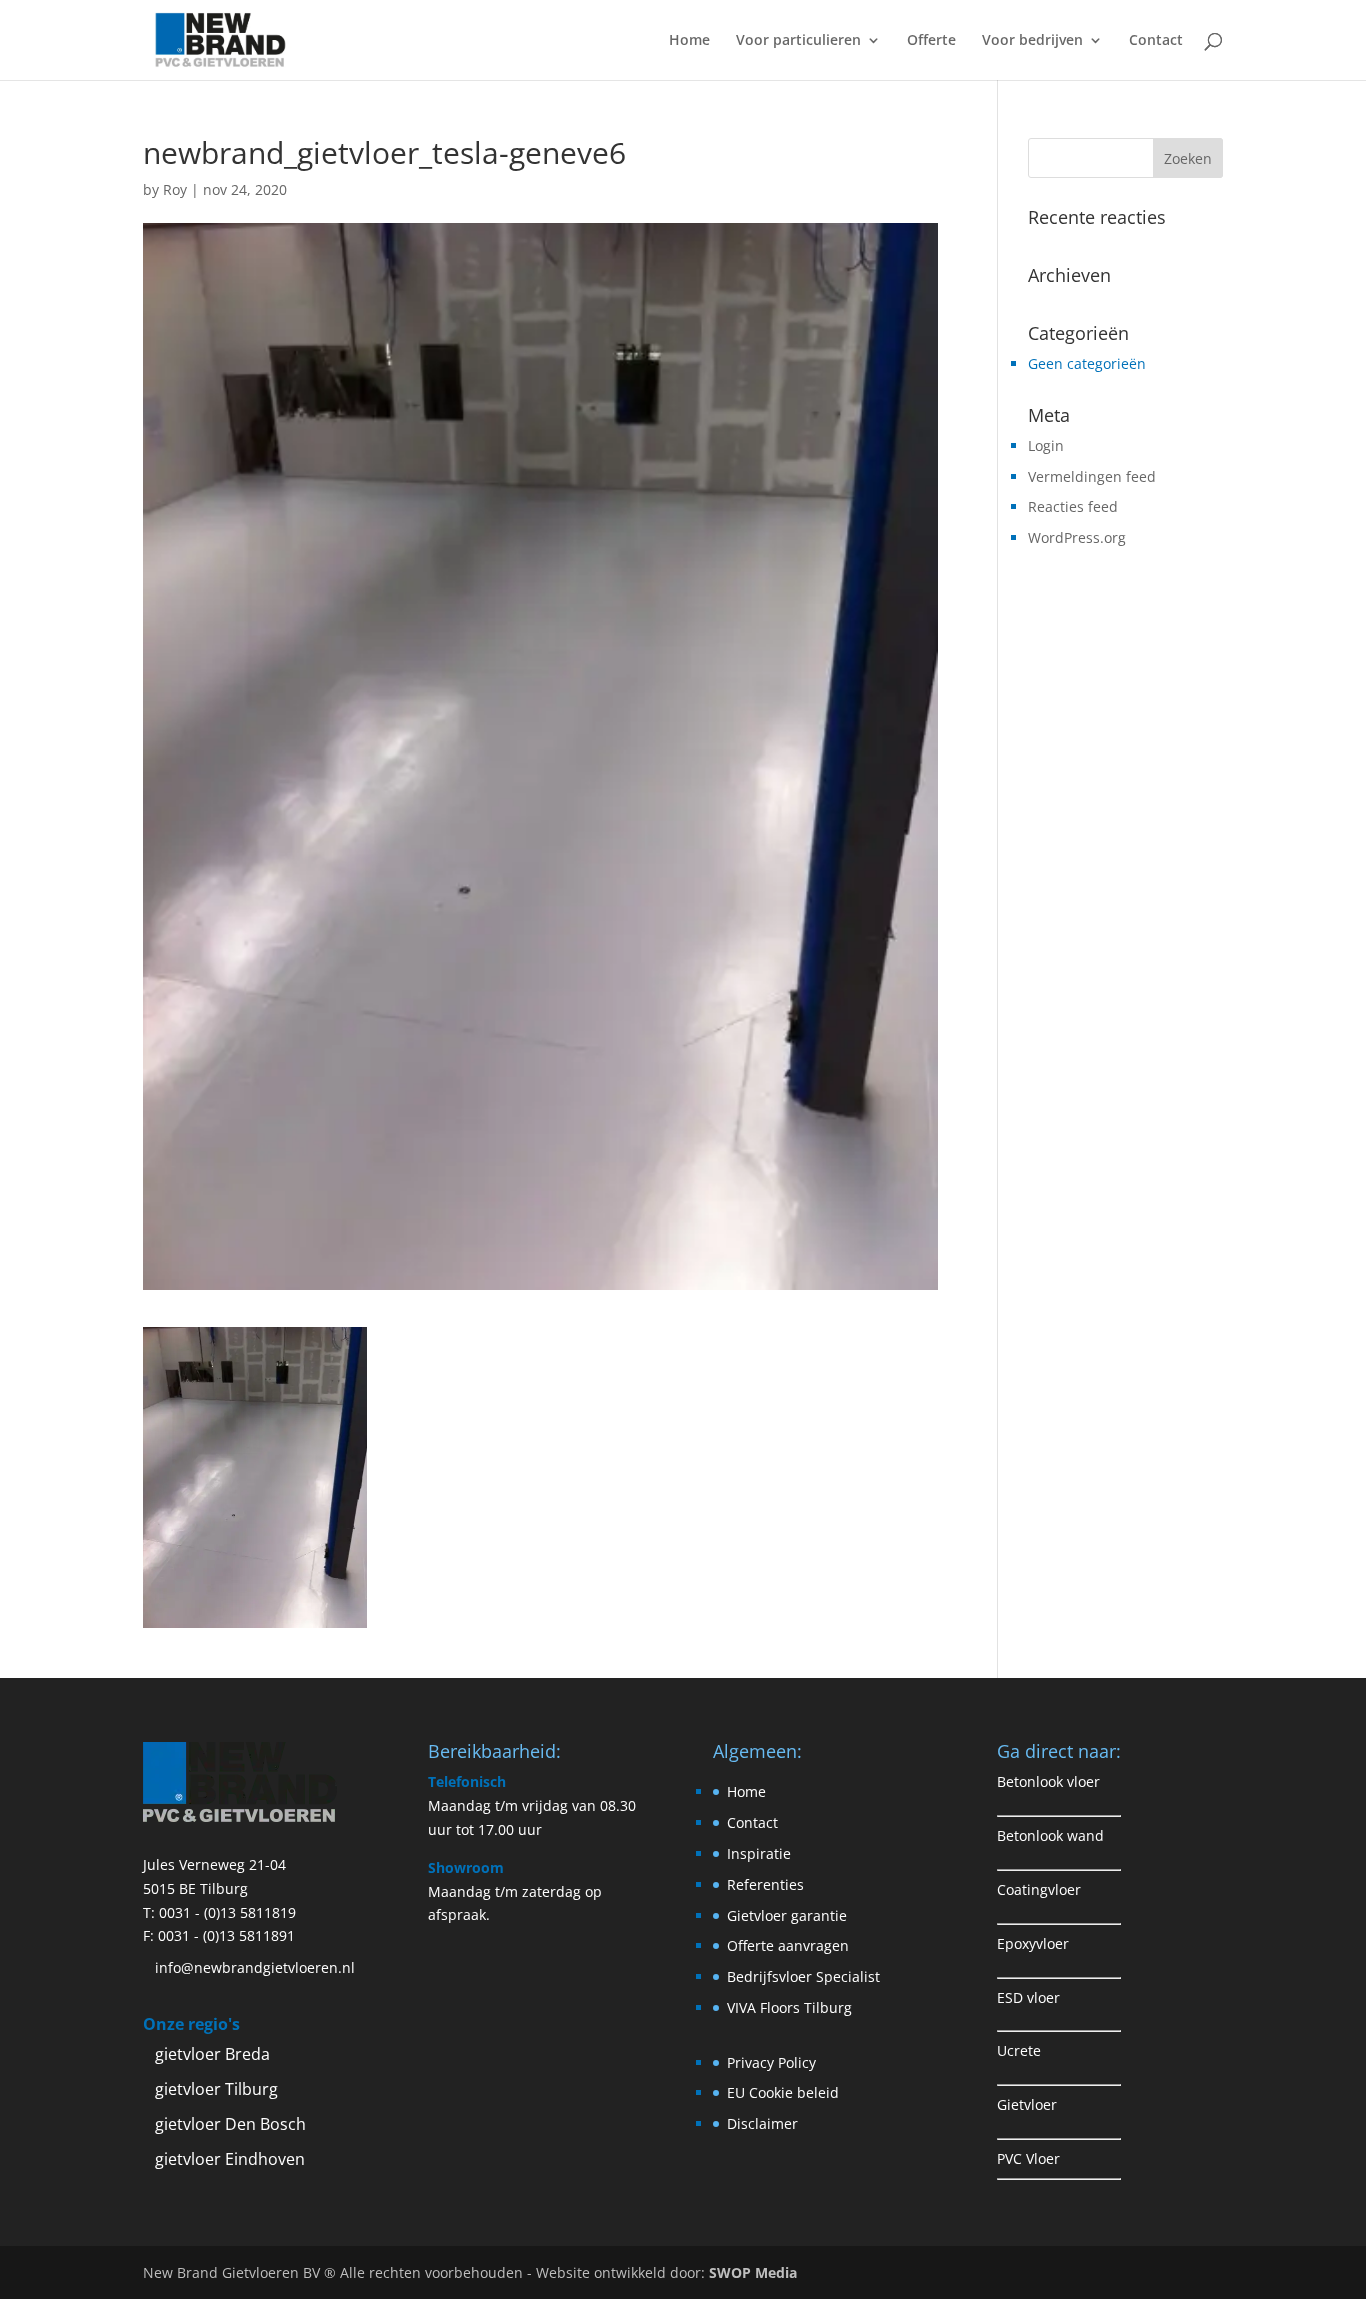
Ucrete (1019, 2050)
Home (689, 41)
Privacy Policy (771, 2062)
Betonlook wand (1050, 1835)
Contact (1156, 41)
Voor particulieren (798, 41)
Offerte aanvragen (788, 1945)
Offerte (931, 41)
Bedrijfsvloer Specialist (803, 1976)
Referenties (765, 1884)
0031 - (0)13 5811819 (227, 1912)
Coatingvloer (1039, 1889)
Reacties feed (1073, 506)
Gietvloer (1027, 2104)
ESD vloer (1028, 1997)
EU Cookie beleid (783, 2092)
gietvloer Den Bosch (230, 2124)
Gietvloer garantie (787, 1915)
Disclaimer (762, 2123)
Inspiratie (759, 1853)
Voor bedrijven (1032, 41)
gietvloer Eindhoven (230, 2159)
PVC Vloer (1028, 2158)
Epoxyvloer (1033, 1943)
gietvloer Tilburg (216, 2089)
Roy (175, 189)
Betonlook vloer (1048, 1781)
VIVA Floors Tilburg (789, 2007)
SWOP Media (753, 2272)
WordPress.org (1077, 537)
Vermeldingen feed (1092, 476)
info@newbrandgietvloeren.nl (255, 1967)
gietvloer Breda (212, 2054)
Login (1046, 445)
